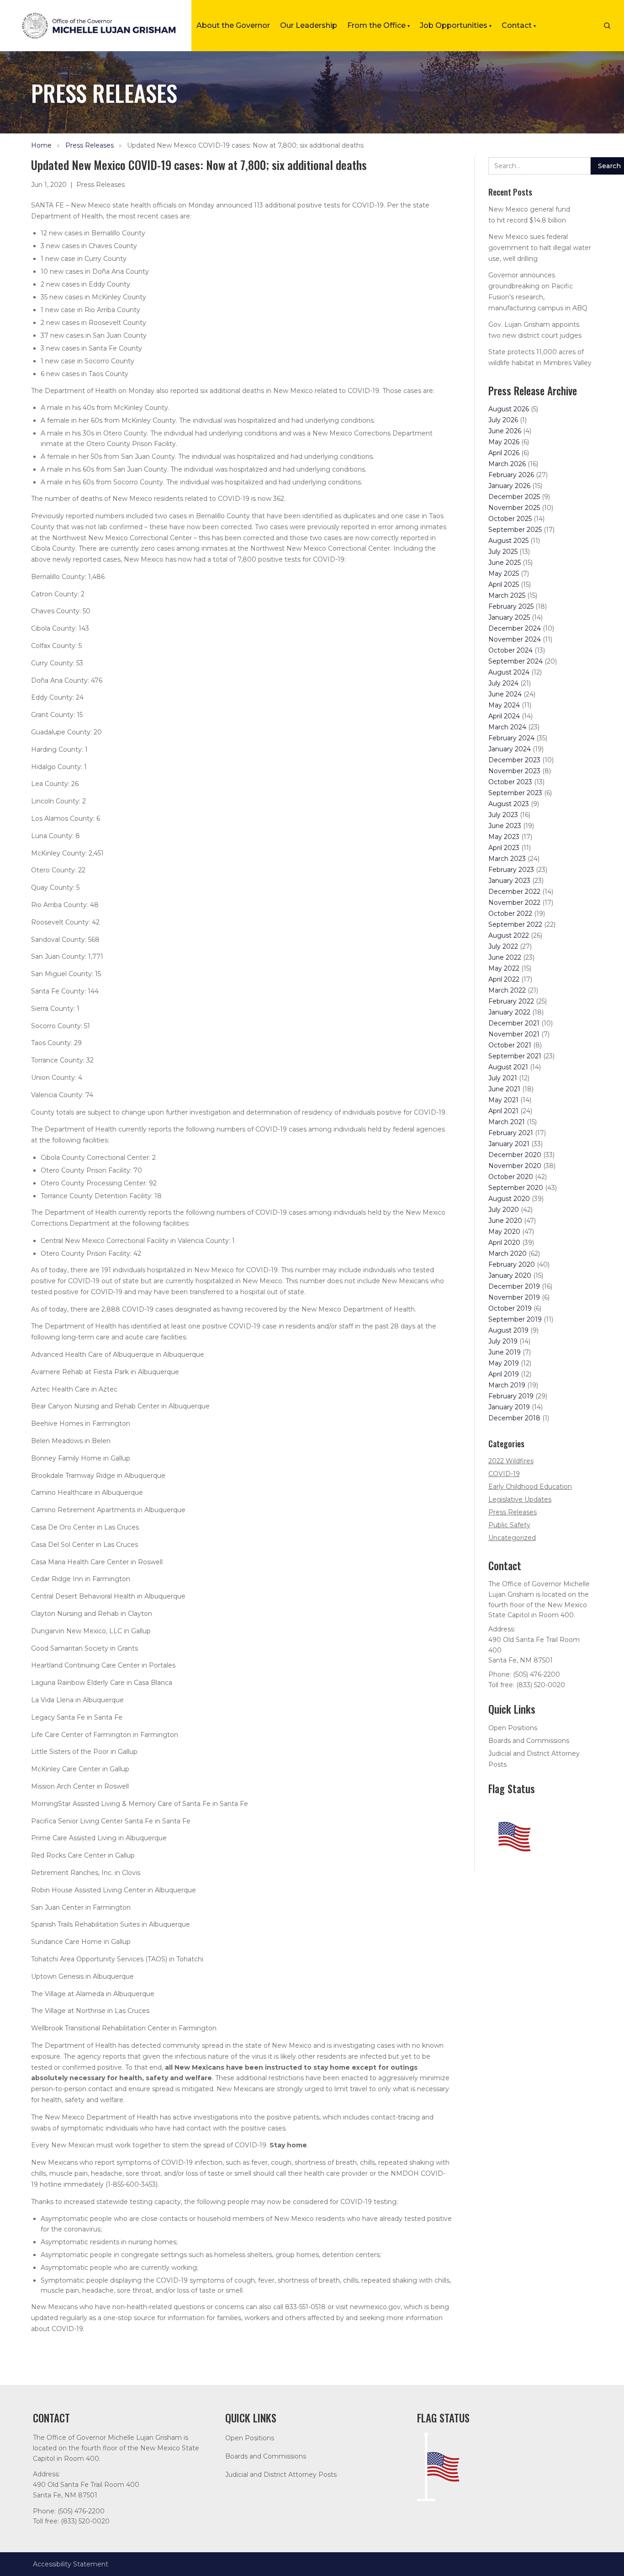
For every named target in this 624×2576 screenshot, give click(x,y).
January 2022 (509, 1012)
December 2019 (514, 1286)
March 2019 (507, 1385)
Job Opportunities (456, 25)
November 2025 (514, 508)
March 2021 (507, 1122)
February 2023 (511, 870)
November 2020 (515, 1166)
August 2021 (508, 1067)
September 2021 (515, 1056)
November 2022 (514, 903)
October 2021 (510, 1045)
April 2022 (504, 979)
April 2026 (504, 453)
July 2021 (503, 1078)
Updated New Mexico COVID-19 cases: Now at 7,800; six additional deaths (245, 145)
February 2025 (511, 606)
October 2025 (510, 519)
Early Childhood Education (530, 1487)
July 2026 (503, 420)
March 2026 (507, 464)
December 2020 (515, 1155)
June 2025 (505, 563)
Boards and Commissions (529, 1741)
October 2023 (510, 782)
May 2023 (504, 837)
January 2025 (509, 617)
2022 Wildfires (511, 1461)
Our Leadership (309, 25)
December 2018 (514, 1418)
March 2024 (507, 727)
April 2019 (504, 1374)
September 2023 (515, 793)
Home (41, 145)
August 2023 (509, 804)
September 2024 (516, 661)
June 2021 (504, 1089)
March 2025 (507, 595)
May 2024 (504, 705)
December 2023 (514, 760)
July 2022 (503, 946)
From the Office (378, 25)
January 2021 (509, 1144)
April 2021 (503, 1111)
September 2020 (516, 1188)
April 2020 (504, 1243)
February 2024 (511, 738)
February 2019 (511, 1396)
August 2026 (509, 409)
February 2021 (511, 1133)
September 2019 (515, 1319)
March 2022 (507, 990)
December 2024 (515, 628)
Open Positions (513, 1728)
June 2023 (505, 826)
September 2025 (515, 530)
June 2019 (505, 1352)
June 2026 (505, 431)
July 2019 (503, 1341)
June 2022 (505, 957)
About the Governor (233, 25)
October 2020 (511, 1177)
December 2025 (514, 497)
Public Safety (509, 1525)
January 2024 (510, 749)
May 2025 (504, 574)
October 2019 (510, 1308)
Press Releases (90, 145)
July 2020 (504, 1210)
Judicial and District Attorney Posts (281, 2475)
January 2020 (510, 1275)
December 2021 (514, 1023)
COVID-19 (504, 1474)
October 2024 (510, 650)
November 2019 (514, 1297)
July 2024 (503, 683)
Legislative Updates (520, 1499)
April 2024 (504, 716)
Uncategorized (512, 1538)
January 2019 (509, 1407)
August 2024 (509, 672)
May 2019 (504, 1363)
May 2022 (504, 968)
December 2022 (514, 892)
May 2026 (504, 442)
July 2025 (503, 552)
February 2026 (511, 475)
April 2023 (504, 848)
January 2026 (509, 486)
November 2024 (515, 639)
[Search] (607, 26)
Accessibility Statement (71, 2564)
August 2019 (508, 1330)
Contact (519, 25)
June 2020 (505, 1221)
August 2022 (509, 935)
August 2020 (509, 1199)
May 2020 (504, 1232)
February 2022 (511, 1001)
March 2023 (507, 859)
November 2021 (514, 1034)
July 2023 (503, 815)
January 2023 (509, 881)
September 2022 (515, 924)
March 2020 (508, 1253)
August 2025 (508, 541)
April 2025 (504, 584)
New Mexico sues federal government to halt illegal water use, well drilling (540, 248)
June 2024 (505, 694)
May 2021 (503, 1100)
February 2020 (512, 1264)
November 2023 (514, 771)
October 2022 (510, 914)
